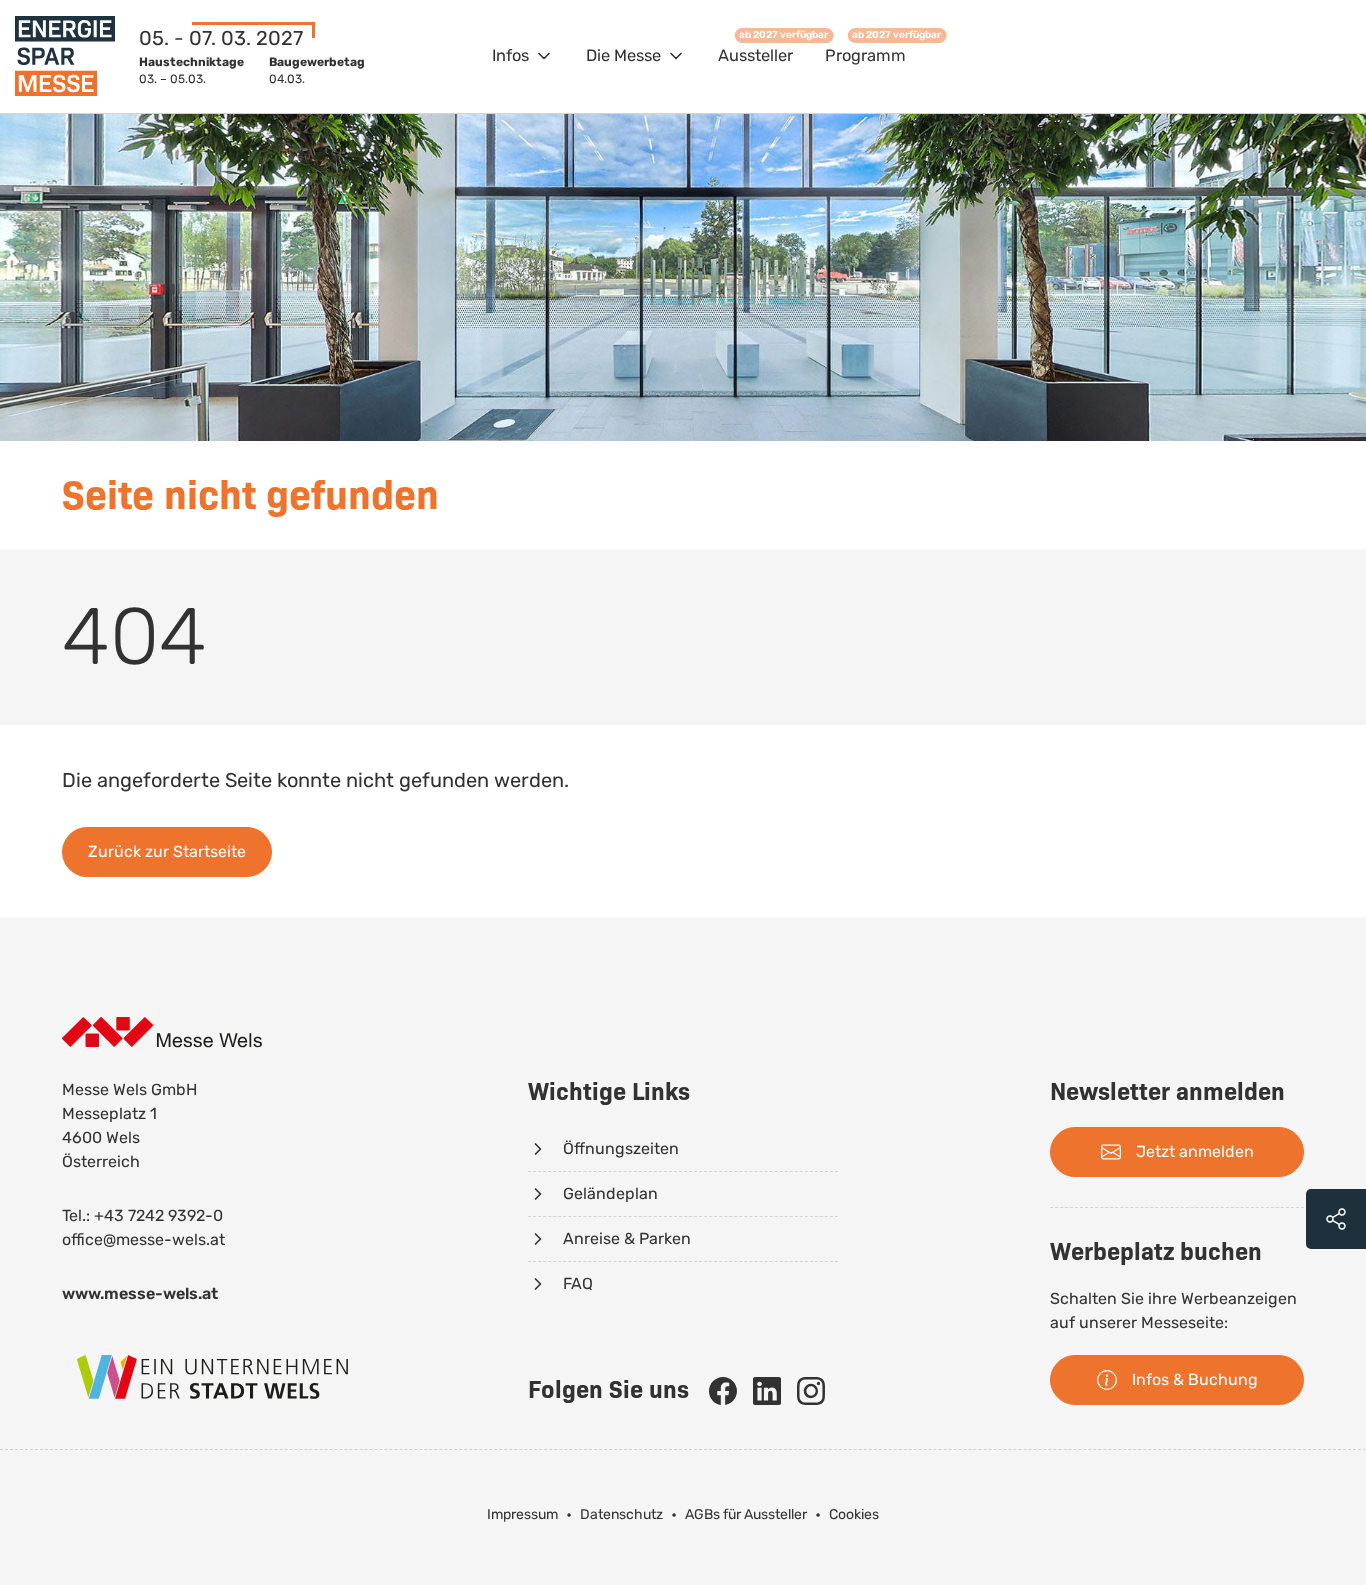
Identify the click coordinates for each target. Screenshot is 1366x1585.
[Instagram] (811, 1391)
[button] (523, 56)
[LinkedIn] (767, 1391)
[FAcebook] (723, 1391)
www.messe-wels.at (140, 1293)
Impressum (522, 1514)
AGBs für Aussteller (746, 1514)
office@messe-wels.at (143, 1239)
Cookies (854, 1514)
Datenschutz (621, 1514)
